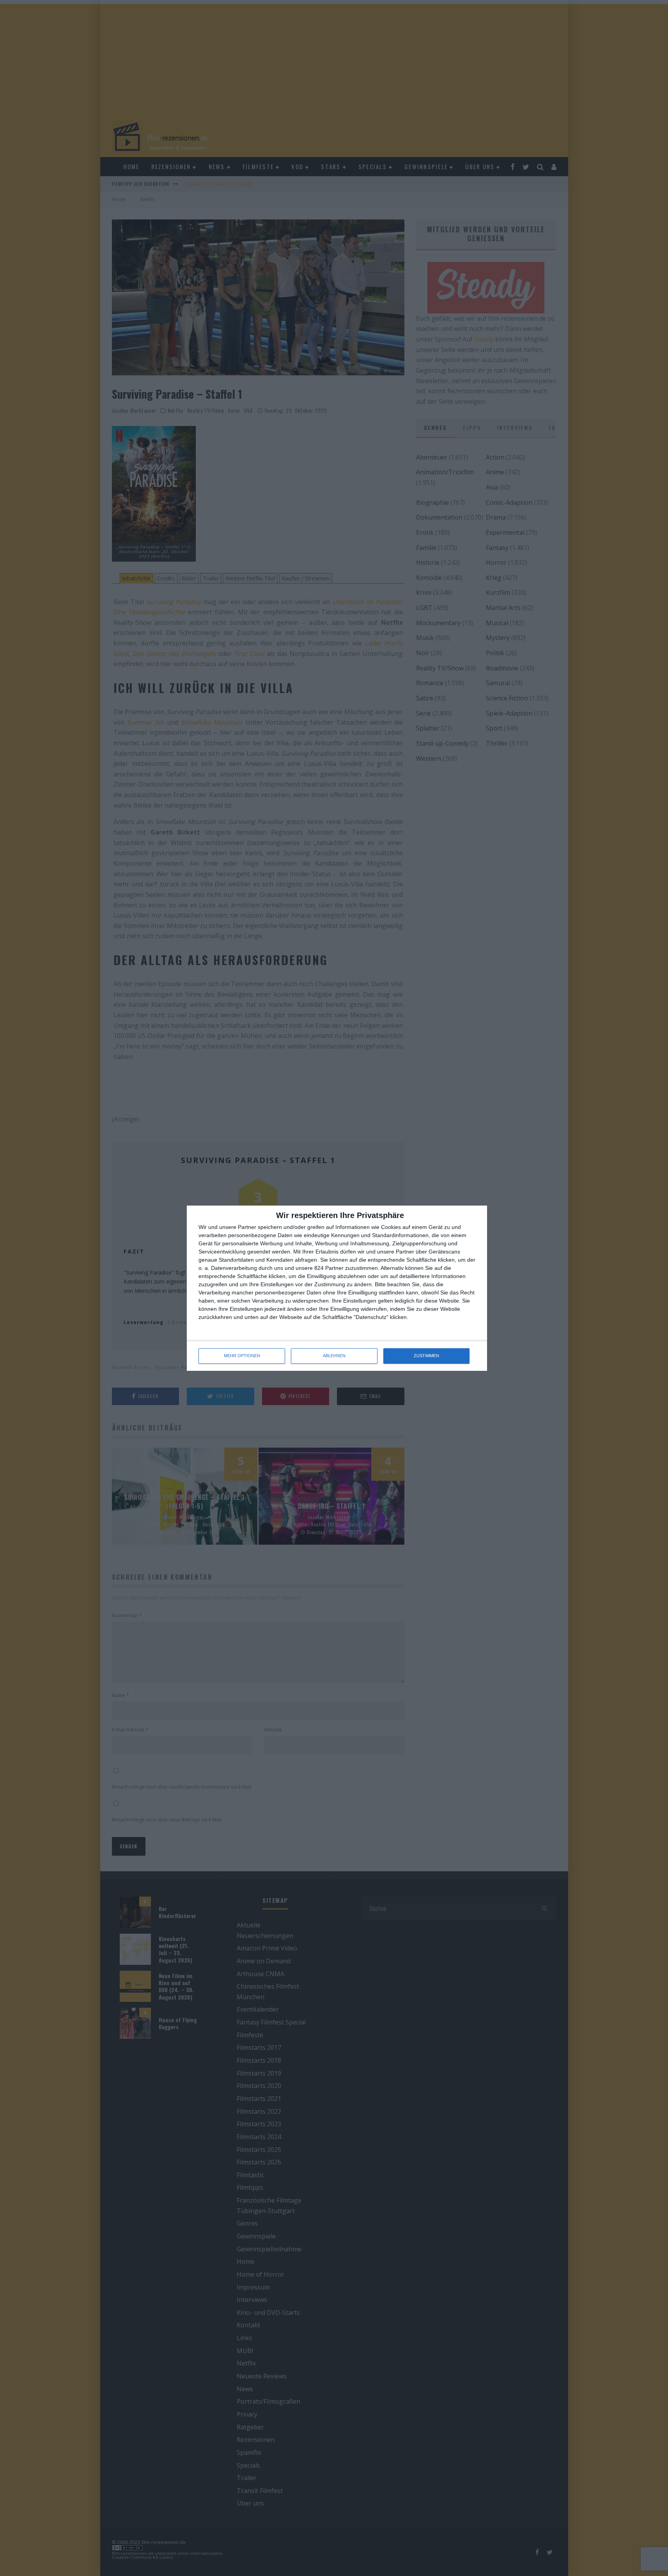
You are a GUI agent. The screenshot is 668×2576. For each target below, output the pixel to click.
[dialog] (337, 1288)
